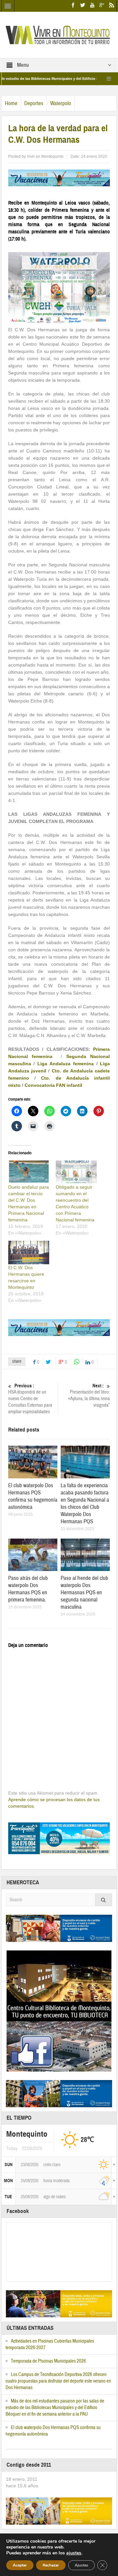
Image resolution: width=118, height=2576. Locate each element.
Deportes (34, 103)
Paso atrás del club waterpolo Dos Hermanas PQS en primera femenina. (28, 1589)
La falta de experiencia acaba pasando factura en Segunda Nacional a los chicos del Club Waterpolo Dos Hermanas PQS (85, 1503)
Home (11, 103)
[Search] (104, 1900)
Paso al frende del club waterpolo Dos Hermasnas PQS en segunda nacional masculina (84, 1592)
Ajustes (81, 2565)
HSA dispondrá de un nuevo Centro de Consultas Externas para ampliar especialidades (30, 1399)
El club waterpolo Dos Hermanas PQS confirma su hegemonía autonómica (33, 1496)
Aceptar (20, 2565)
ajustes (74, 2553)
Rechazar (51, 2565)
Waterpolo (61, 103)
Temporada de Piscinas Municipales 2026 (48, 2361)
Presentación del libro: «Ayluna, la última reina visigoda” (89, 1396)
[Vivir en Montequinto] (59, 34)
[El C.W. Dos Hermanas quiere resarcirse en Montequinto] (29, 1252)
